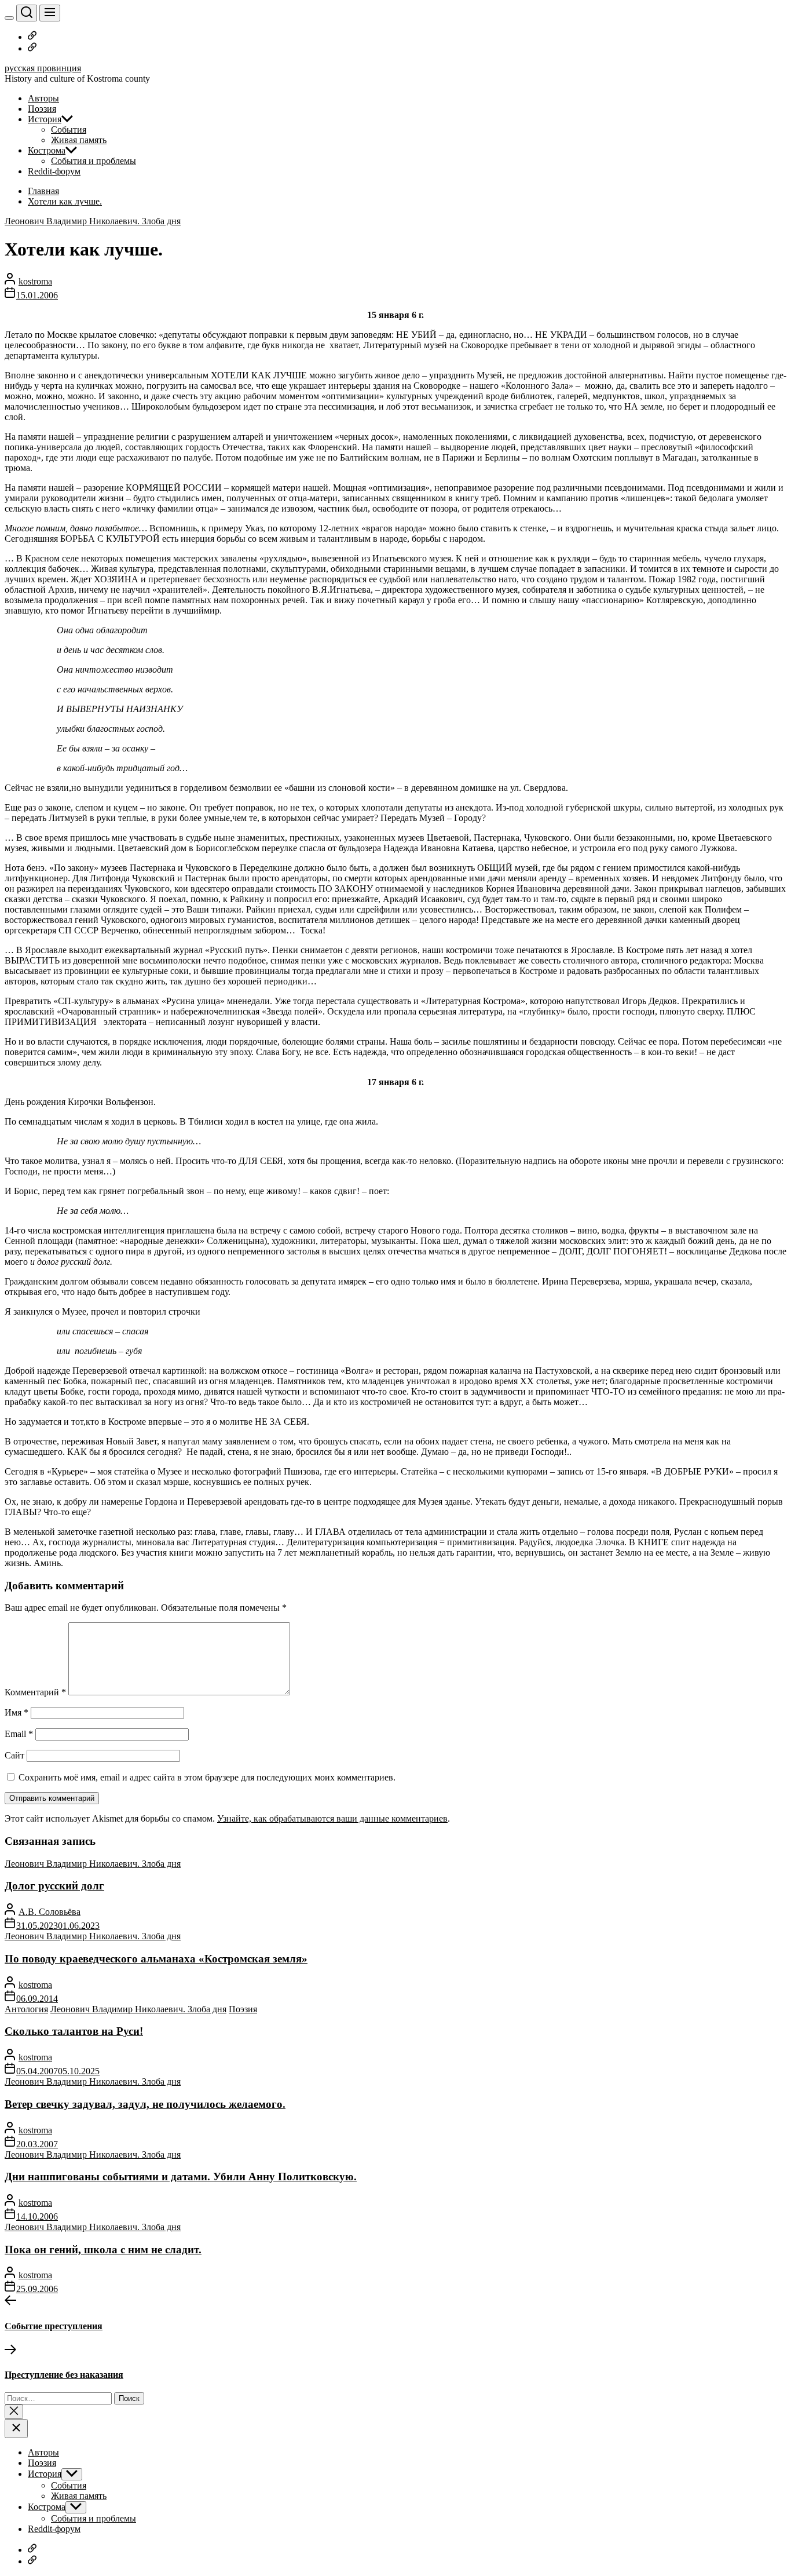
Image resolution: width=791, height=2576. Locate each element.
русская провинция (43, 68)
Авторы (43, 98)
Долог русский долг (54, 1886)
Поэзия (42, 109)
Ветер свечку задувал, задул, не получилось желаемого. (145, 2104)
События (69, 129)
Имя (17, 1712)
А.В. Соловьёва (50, 1912)
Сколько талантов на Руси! (74, 2031)
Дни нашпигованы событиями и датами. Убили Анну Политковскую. (181, 2177)
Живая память (79, 140)
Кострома (47, 150)
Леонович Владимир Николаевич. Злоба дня (93, 221)
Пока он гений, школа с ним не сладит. (103, 2250)
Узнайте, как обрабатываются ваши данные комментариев (332, 1818)
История (45, 119)
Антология (26, 2009)
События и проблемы (94, 161)
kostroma (35, 281)
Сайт (14, 1755)
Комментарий (35, 1692)
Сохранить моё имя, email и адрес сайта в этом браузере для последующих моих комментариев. (207, 1777)
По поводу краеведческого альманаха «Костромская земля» (156, 1959)
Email (19, 1734)
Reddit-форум (54, 171)
